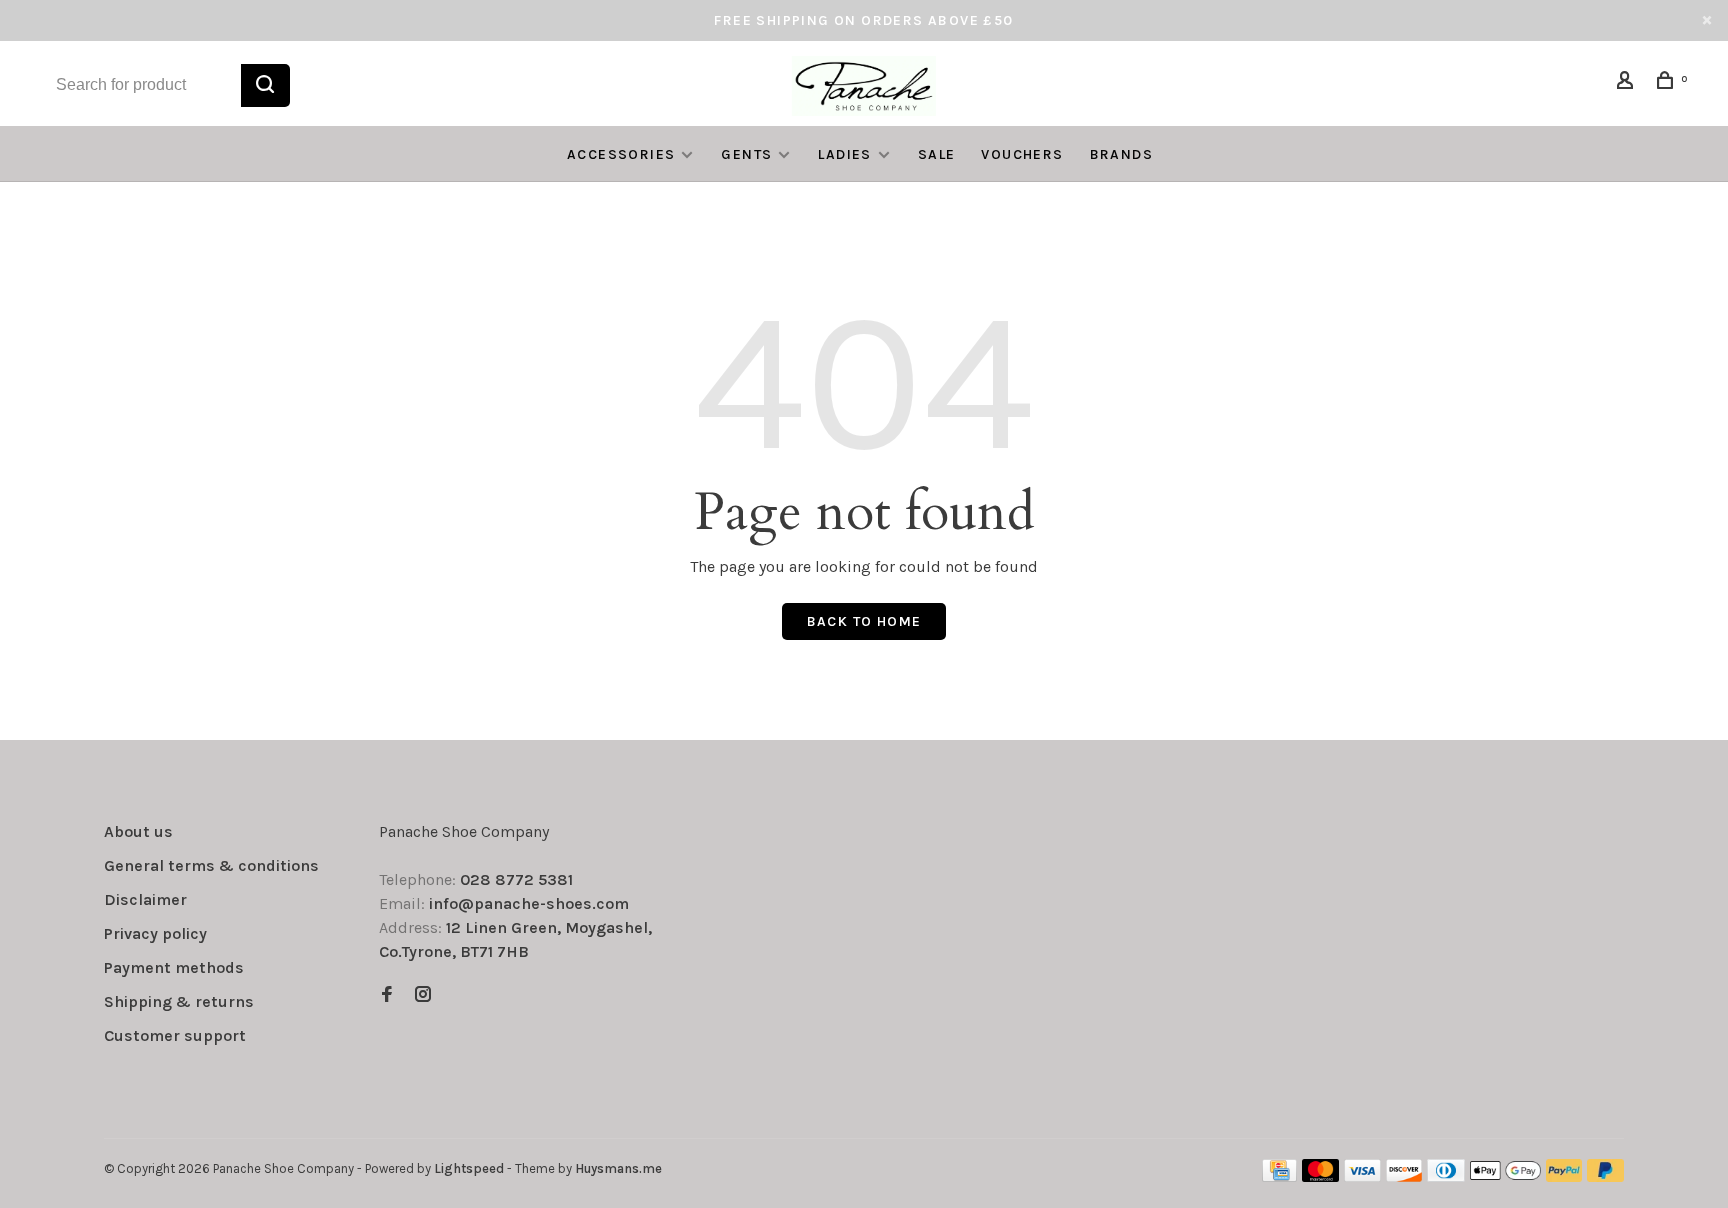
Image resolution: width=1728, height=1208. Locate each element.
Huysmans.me (618, 1168)
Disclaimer (145, 899)
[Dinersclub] (1446, 1176)
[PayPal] (1564, 1176)
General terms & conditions (211, 865)
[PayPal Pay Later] (1605, 1176)
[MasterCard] (1320, 1176)
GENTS (746, 154)
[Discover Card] (1404, 1176)
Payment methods (174, 967)
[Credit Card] (1280, 1176)
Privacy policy (155, 933)
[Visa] (1362, 1176)
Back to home (864, 621)
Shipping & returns (179, 1001)
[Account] (1628, 83)
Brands (1121, 154)
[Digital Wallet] (1505, 1176)
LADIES (844, 154)
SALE (937, 154)
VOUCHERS (1022, 154)
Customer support (175, 1035)
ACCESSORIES (621, 154)
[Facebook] (387, 995)
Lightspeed (469, 1168)
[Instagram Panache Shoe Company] (423, 995)
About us (138, 831)
